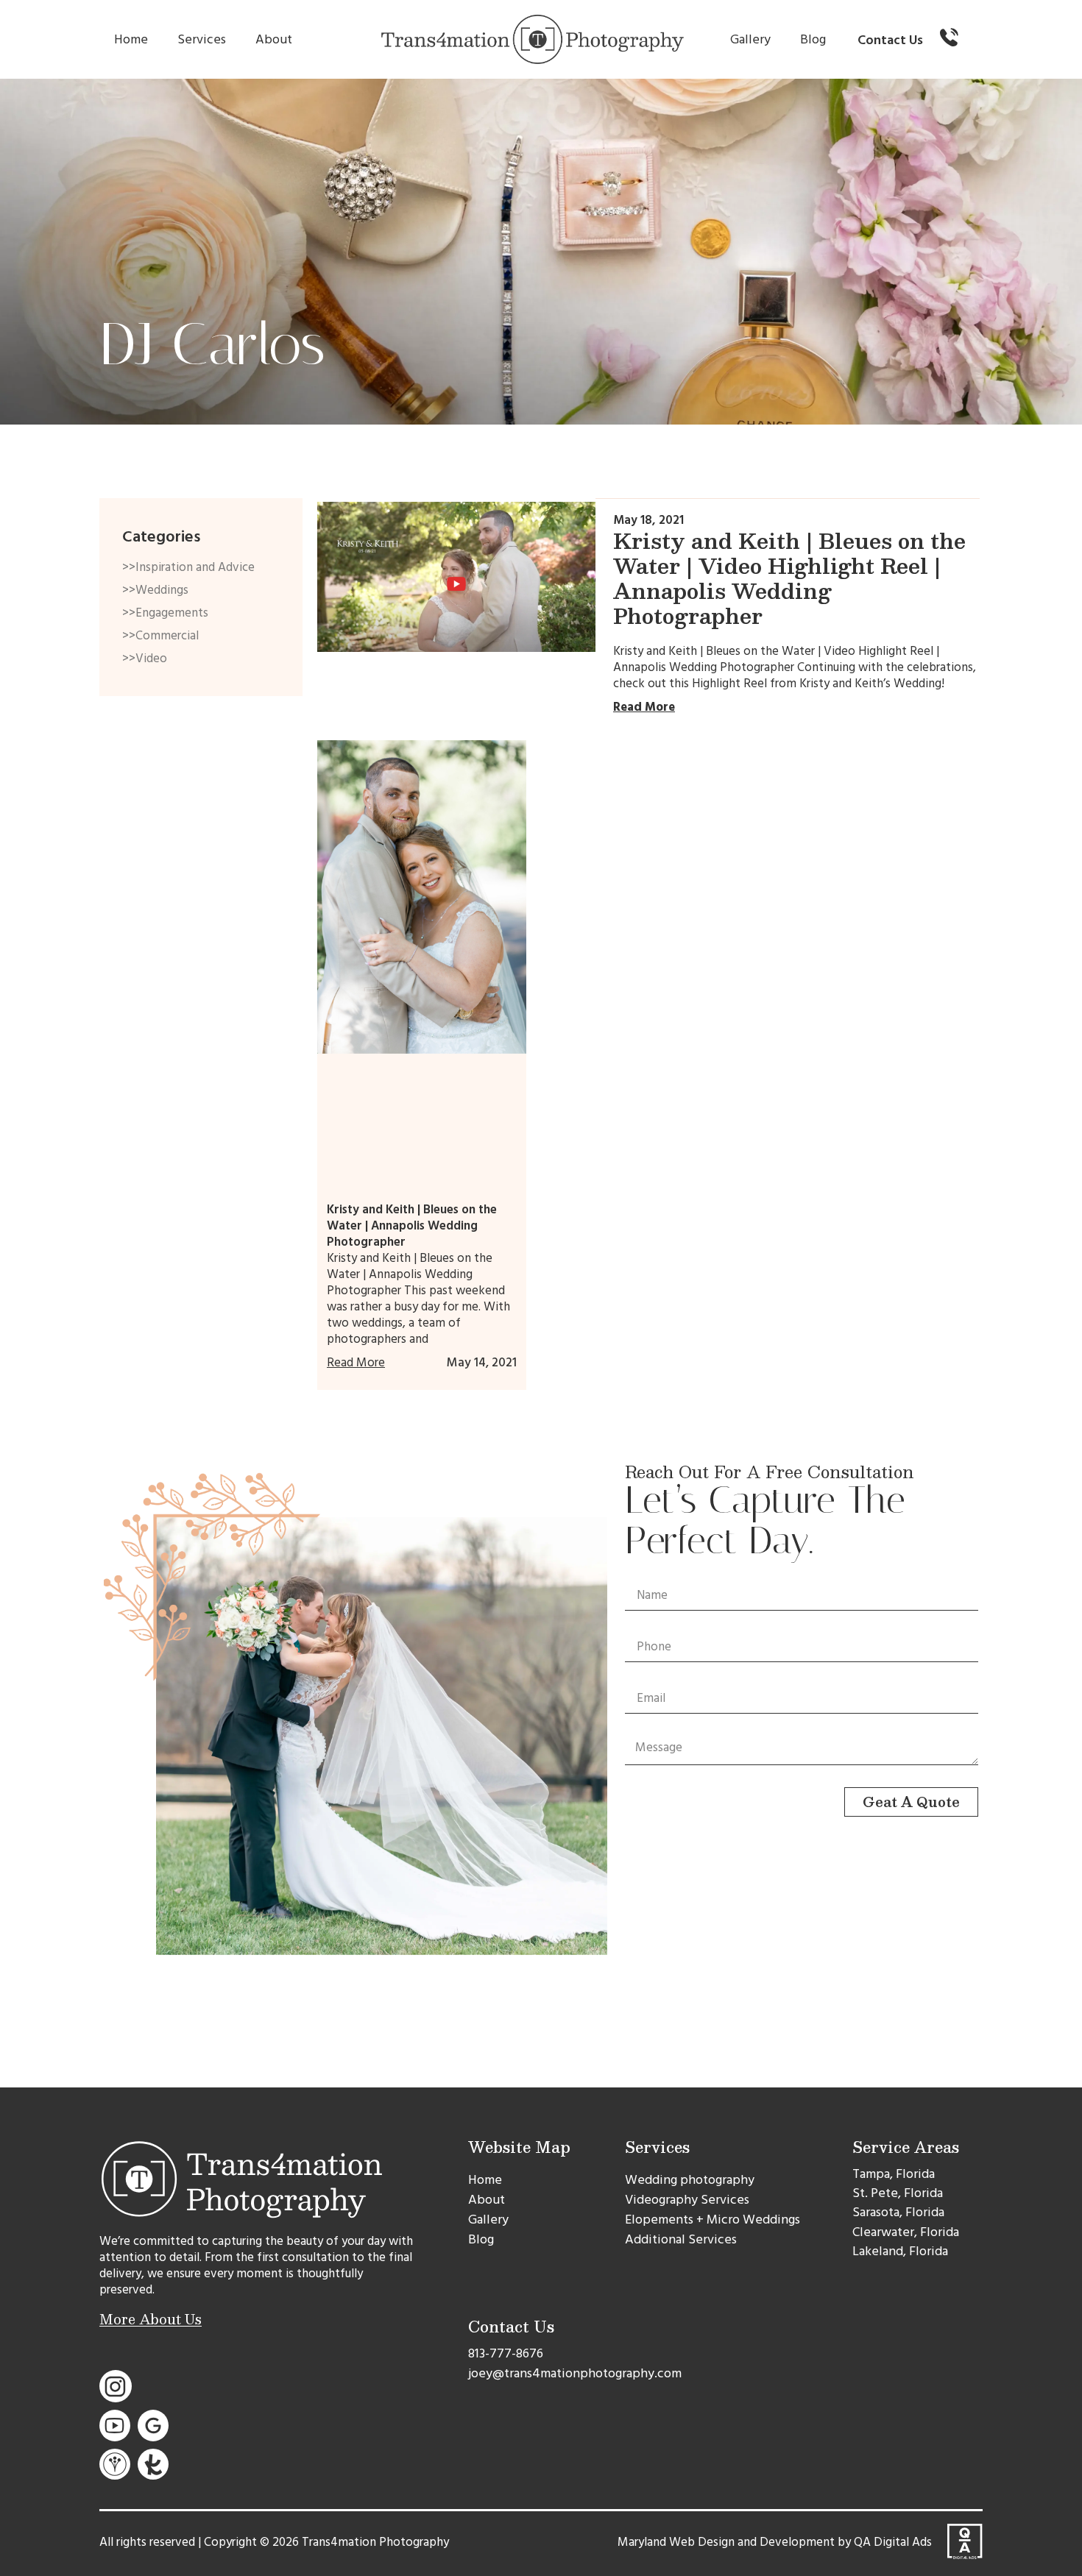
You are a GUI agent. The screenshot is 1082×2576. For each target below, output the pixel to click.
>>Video (145, 659)
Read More (644, 707)
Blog (813, 39)
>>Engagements (165, 613)
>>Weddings (155, 590)
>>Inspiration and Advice (188, 567)
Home (131, 39)
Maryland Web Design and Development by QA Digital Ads (775, 2542)
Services (202, 39)
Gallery (750, 39)
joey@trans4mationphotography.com (575, 2373)
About (274, 39)
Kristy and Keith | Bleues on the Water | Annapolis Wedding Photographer (412, 1226)
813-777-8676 (506, 2353)
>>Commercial (160, 636)
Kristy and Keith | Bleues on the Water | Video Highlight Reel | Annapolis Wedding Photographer (789, 578)
